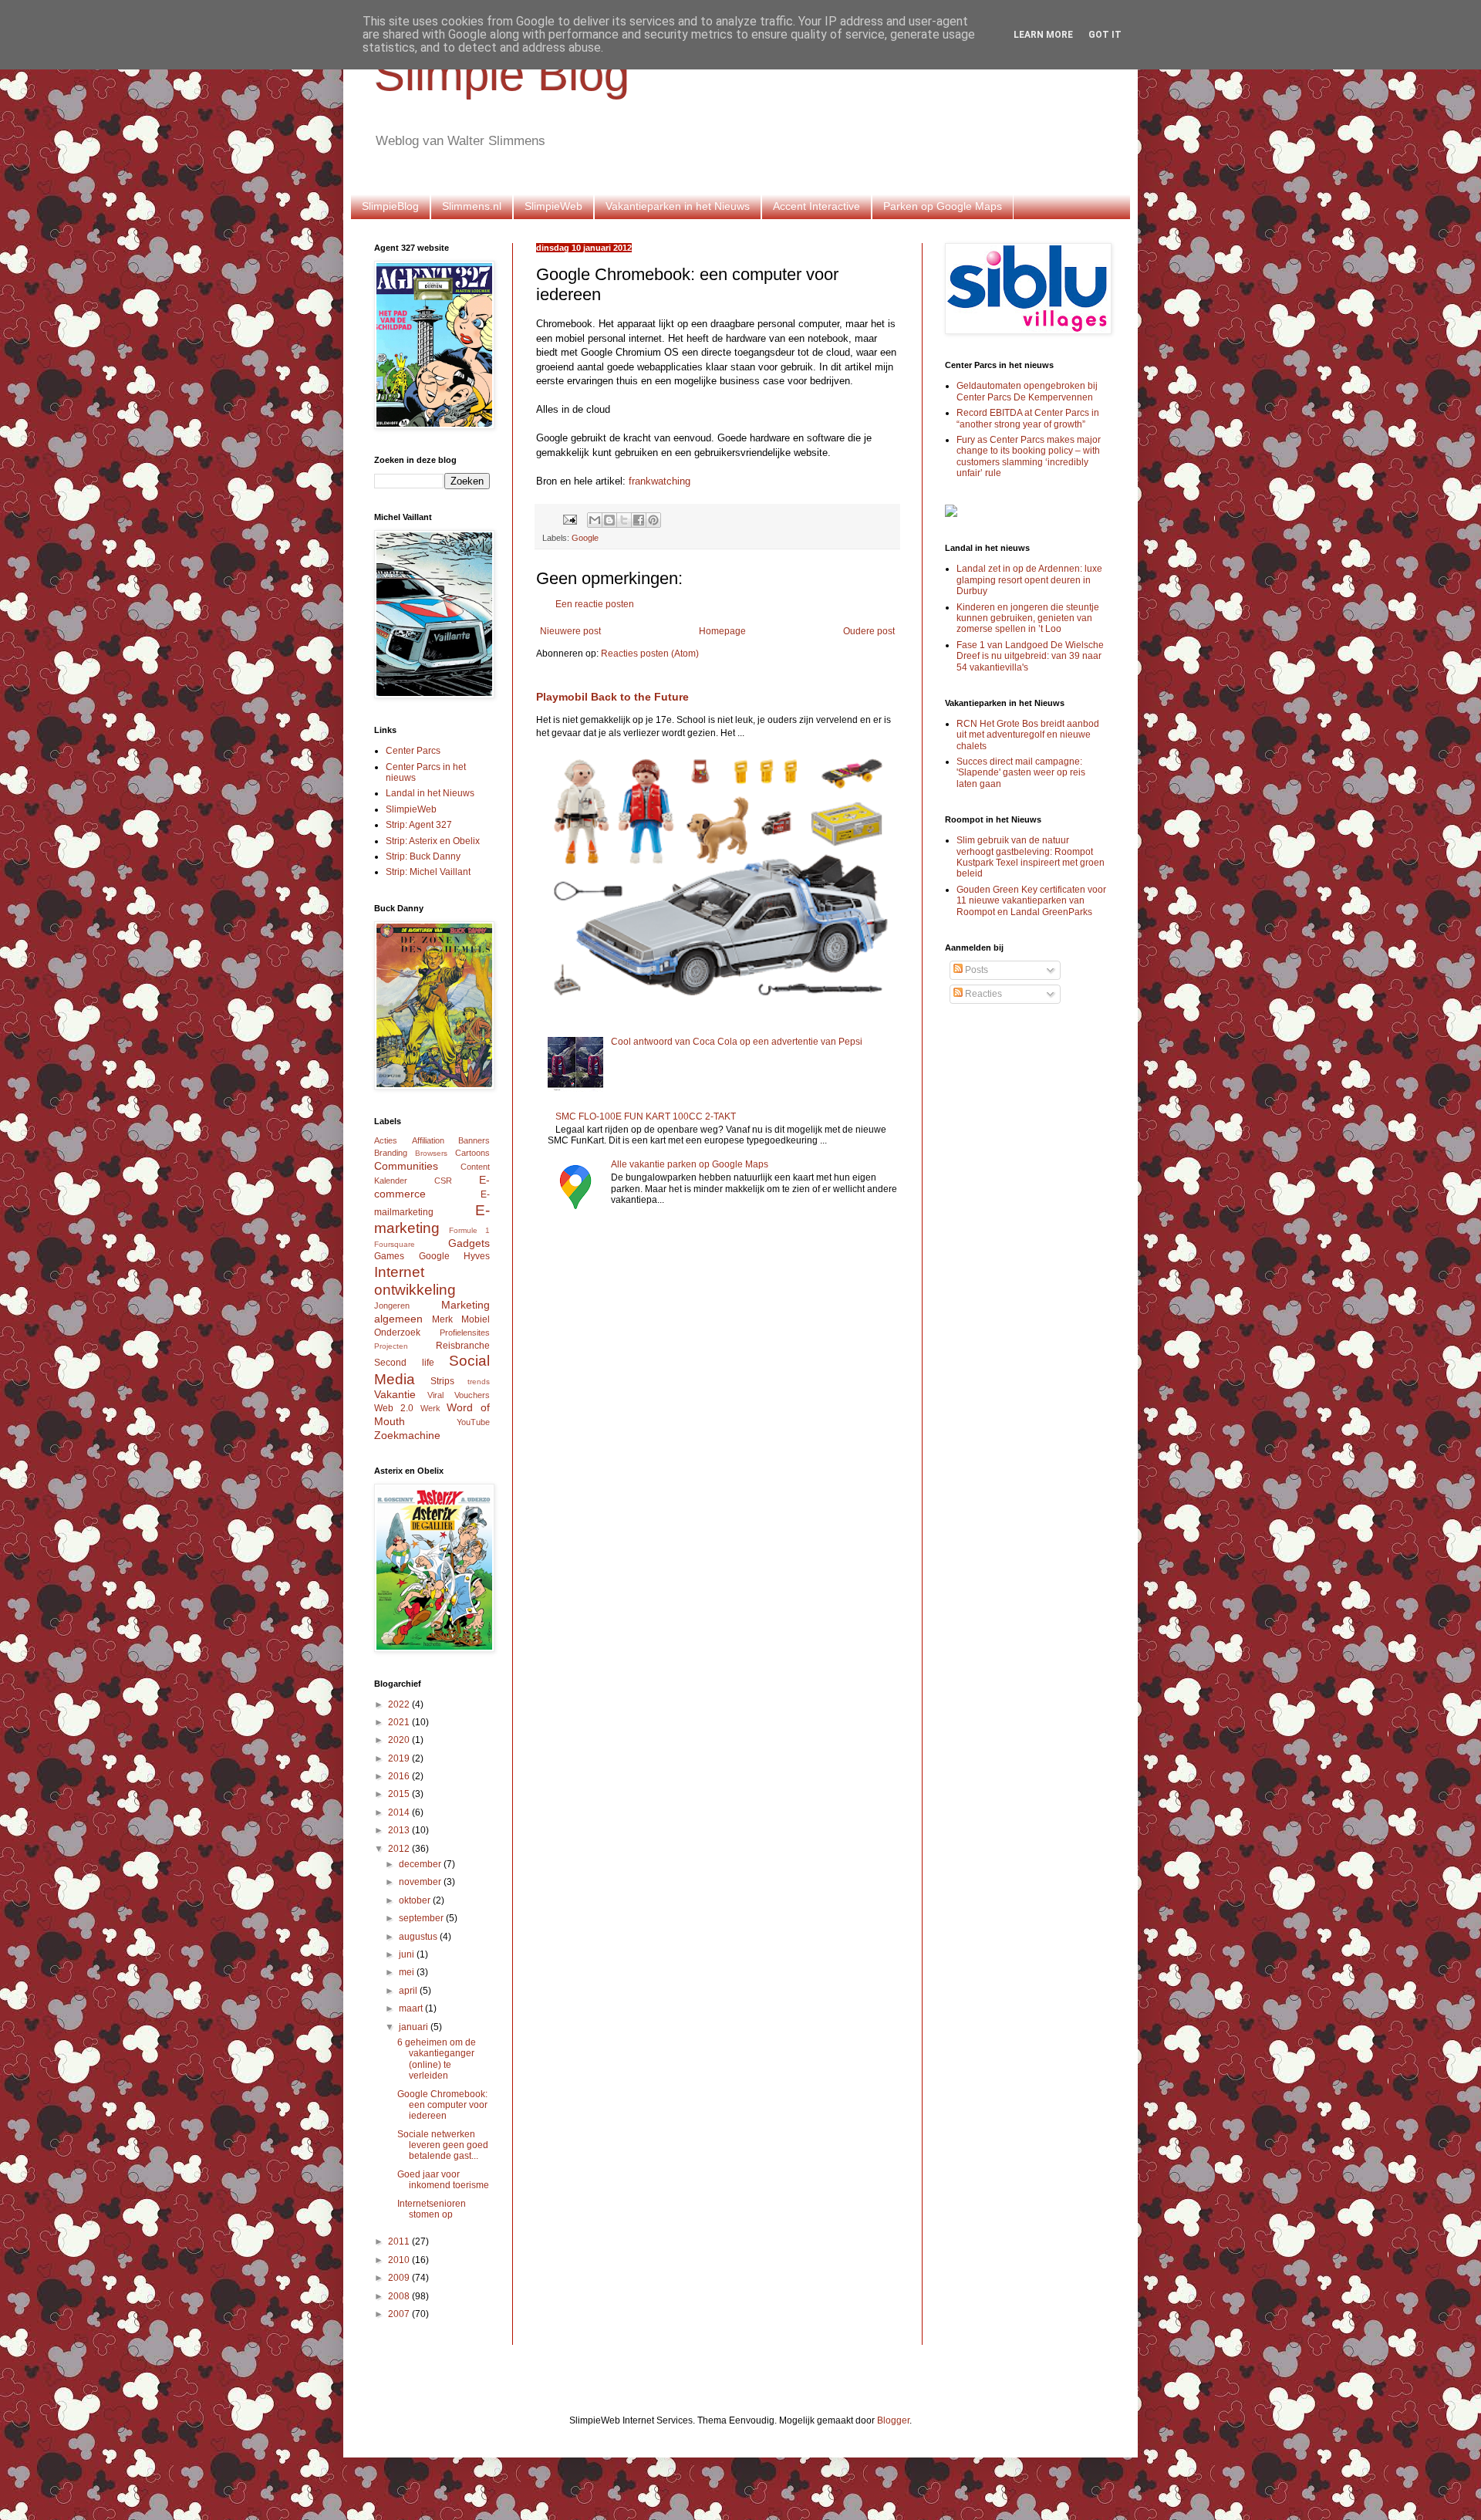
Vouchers (472, 1395)
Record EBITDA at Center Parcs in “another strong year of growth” (1028, 418)
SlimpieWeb (553, 206)
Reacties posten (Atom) (650, 654)
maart (412, 2008)
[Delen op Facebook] (639, 520)
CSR (443, 1181)
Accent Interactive (816, 206)
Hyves (477, 1256)
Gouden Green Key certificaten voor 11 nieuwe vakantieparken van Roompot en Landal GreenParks (1031, 901)
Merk (442, 1319)
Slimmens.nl (472, 206)
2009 (400, 2278)
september (422, 1918)
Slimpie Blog (502, 74)
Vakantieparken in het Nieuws (678, 206)
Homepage (722, 631)
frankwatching (660, 481)
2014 (400, 1812)
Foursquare (395, 1244)
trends (479, 1382)
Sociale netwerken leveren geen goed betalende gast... (443, 2145)
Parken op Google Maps (943, 206)
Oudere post (869, 631)
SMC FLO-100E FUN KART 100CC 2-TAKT (646, 1116)
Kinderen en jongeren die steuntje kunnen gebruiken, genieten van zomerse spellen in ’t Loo (1028, 618)
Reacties (982, 994)
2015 (400, 1794)
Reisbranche (463, 1346)
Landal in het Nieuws (430, 793)
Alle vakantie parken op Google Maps (690, 1164)
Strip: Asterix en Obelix (433, 841)
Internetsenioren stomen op (432, 2209)
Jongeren (392, 1306)
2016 (400, 1776)
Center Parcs (413, 751)
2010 (400, 2260)
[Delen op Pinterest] (653, 520)
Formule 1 (469, 1230)
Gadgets (469, 1243)
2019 (400, 1758)
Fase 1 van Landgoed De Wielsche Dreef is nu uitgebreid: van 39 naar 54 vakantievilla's (1030, 656)
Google (585, 538)
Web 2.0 (394, 1408)
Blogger (893, 2420)
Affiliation (428, 1140)
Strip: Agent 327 (419, 825)
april (409, 1991)
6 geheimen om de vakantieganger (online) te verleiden (437, 2059)
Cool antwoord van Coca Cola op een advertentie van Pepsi (737, 1042)
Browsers (431, 1153)
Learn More (1043, 35)
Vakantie (395, 1394)
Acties (386, 1140)
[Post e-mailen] (569, 519)
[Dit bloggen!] (609, 520)
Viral (435, 1395)
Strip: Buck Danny (423, 856)
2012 (400, 1849)
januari (415, 2027)
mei (408, 1972)
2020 (400, 1740)
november (421, 1882)
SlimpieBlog (390, 206)
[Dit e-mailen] (595, 520)
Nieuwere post (570, 631)
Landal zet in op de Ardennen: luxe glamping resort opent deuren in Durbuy (1029, 580)
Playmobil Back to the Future (612, 697)
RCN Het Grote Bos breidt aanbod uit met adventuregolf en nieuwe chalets (1028, 735)
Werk (430, 1408)
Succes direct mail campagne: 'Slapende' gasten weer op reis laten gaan (1021, 773)
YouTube (473, 1422)
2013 (400, 1830)
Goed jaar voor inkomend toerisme (443, 2180)
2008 (400, 2296)
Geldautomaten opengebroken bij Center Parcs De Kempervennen (1027, 391)
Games (389, 1256)
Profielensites (465, 1333)
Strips (442, 1381)
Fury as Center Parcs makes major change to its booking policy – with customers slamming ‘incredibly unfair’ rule (1029, 456)
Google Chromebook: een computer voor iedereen (442, 2105)
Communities (406, 1166)
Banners (474, 1140)
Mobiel (476, 1319)
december (421, 1864)
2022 (400, 1704)
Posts (975, 970)
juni (408, 1954)
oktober (416, 1900)
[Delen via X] (624, 520)
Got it (1105, 35)
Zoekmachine (407, 1435)
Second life (404, 1363)
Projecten (391, 1346)
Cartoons (472, 1153)
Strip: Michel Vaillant (428, 872)
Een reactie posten (595, 604)
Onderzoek (397, 1333)
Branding (391, 1153)
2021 (400, 1722)
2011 (400, 2241)
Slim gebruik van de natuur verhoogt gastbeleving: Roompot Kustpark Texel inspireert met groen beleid (1031, 857)
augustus (419, 1937)
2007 (400, 2314)
